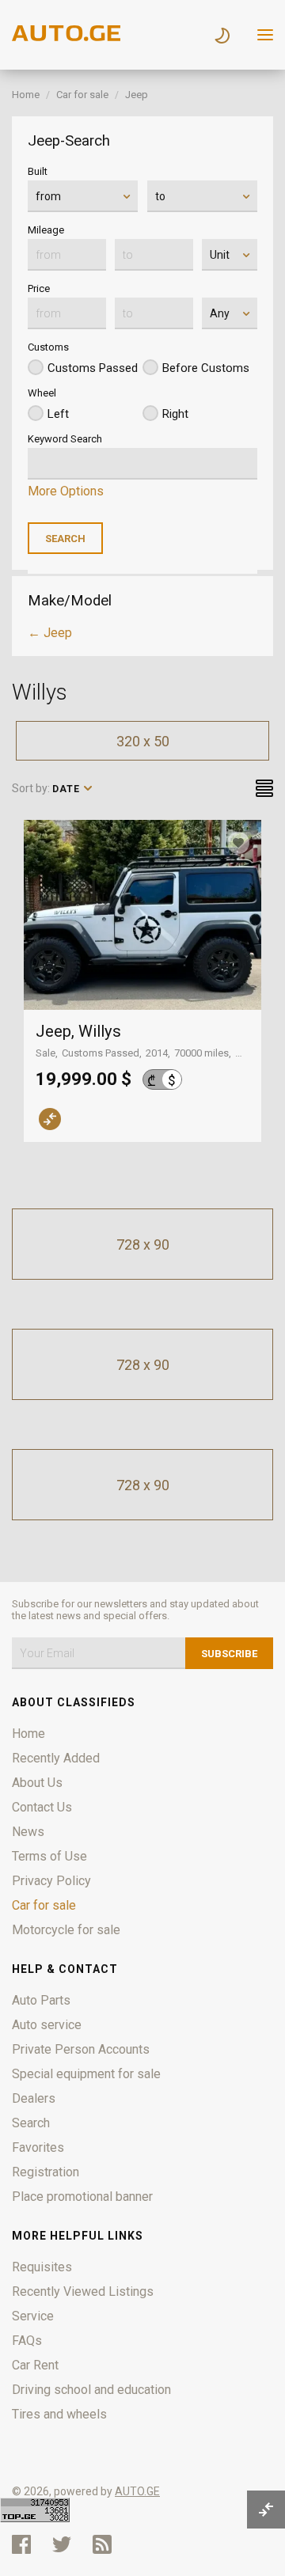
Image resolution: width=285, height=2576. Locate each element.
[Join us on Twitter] (62, 2544)
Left (58, 414)
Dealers (34, 2098)
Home (26, 95)
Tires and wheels (59, 2414)
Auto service (47, 2025)
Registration (46, 2172)
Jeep (137, 95)
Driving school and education (91, 2390)
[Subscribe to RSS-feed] (106, 2544)
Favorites (38, 2147)
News (28, 1832)
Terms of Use (49, 1856)
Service (33, 2316)
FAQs (27, 2341)
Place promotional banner (82, 2197)
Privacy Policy (51, 1881)
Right (175, 414)
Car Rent (35, 2365)
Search (31, 2123)
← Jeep (50, 633)
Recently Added (56, 1758)
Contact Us (42, 1807)
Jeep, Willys (78, 1031)
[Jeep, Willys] (142, 915)
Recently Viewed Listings (83, 2291)
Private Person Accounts (81, 2049)
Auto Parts (41, 2000)
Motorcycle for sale (66, 1930)
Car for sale (82, 95)
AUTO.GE (137, 2491)
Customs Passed (93, 368)
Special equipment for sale (86, 2074)
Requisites (42, 2267)
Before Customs (206, 368)
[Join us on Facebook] (21, 2544)
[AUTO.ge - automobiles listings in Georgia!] (67, 37)
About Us (37, 1783)
